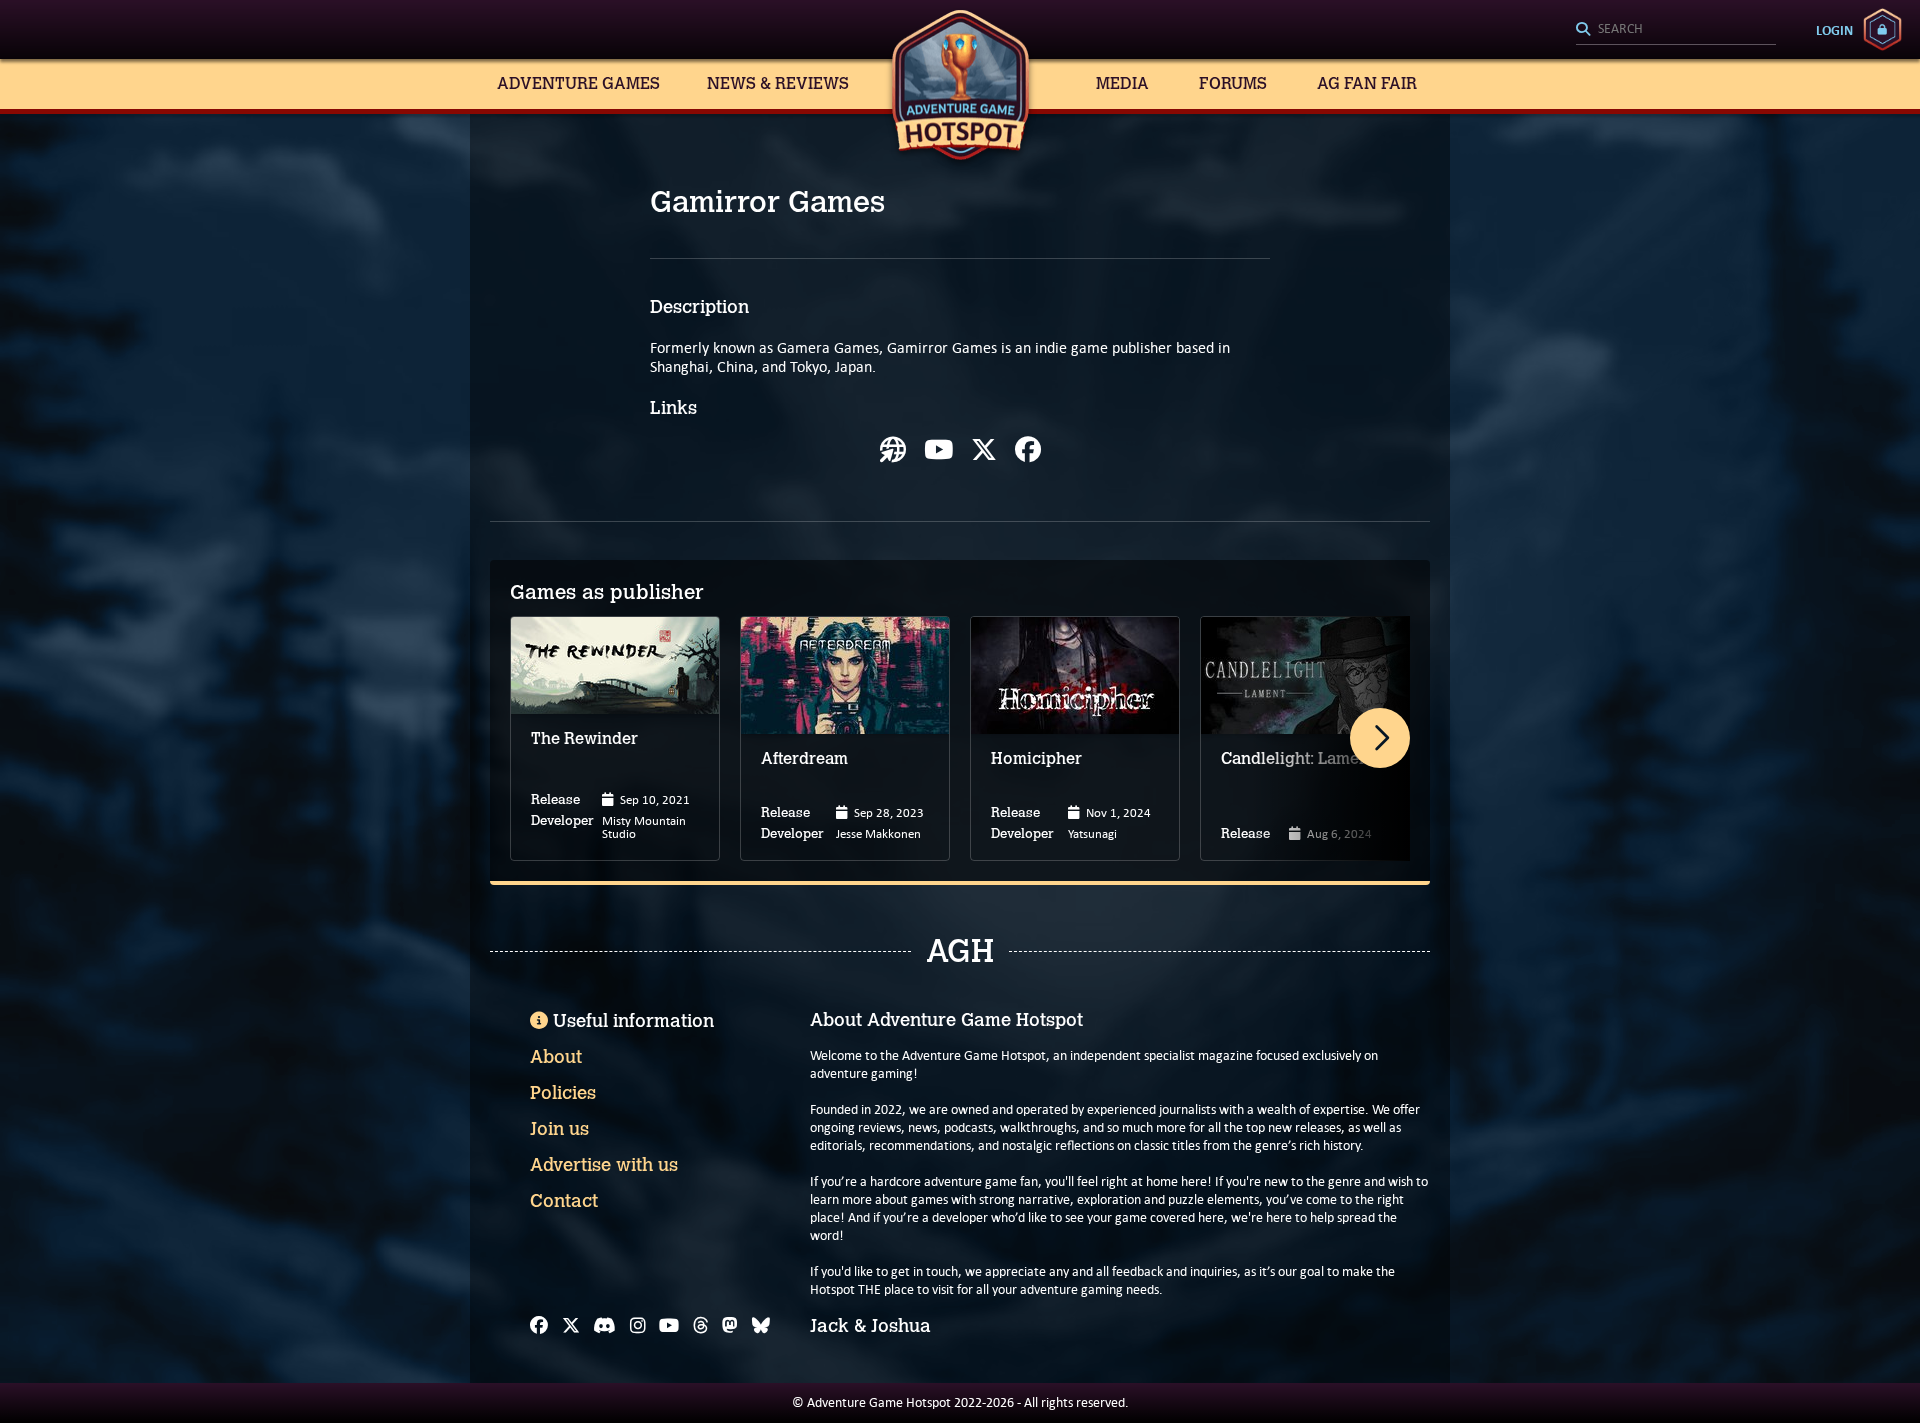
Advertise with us (604, 1165)
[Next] (1380, 738)
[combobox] (1676, 30)
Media (1122, 83)
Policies (563, 1093)
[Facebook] (1028, 450)
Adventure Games (578, 83)
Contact (564, 1201)
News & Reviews (778, 83)
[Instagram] (638, 1326)
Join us (559, 1129)
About (556, 1057)
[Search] (1676, 30)
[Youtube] (938, 450)
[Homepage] (893, 450)
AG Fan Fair (1367, 83)
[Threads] (701, 1326)
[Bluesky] (761, 1326)
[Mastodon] (730, 1326)
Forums (1233, 83)
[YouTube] (669, 1326)
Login (1834, 30)
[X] (984, 450)
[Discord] (604, 1326)
